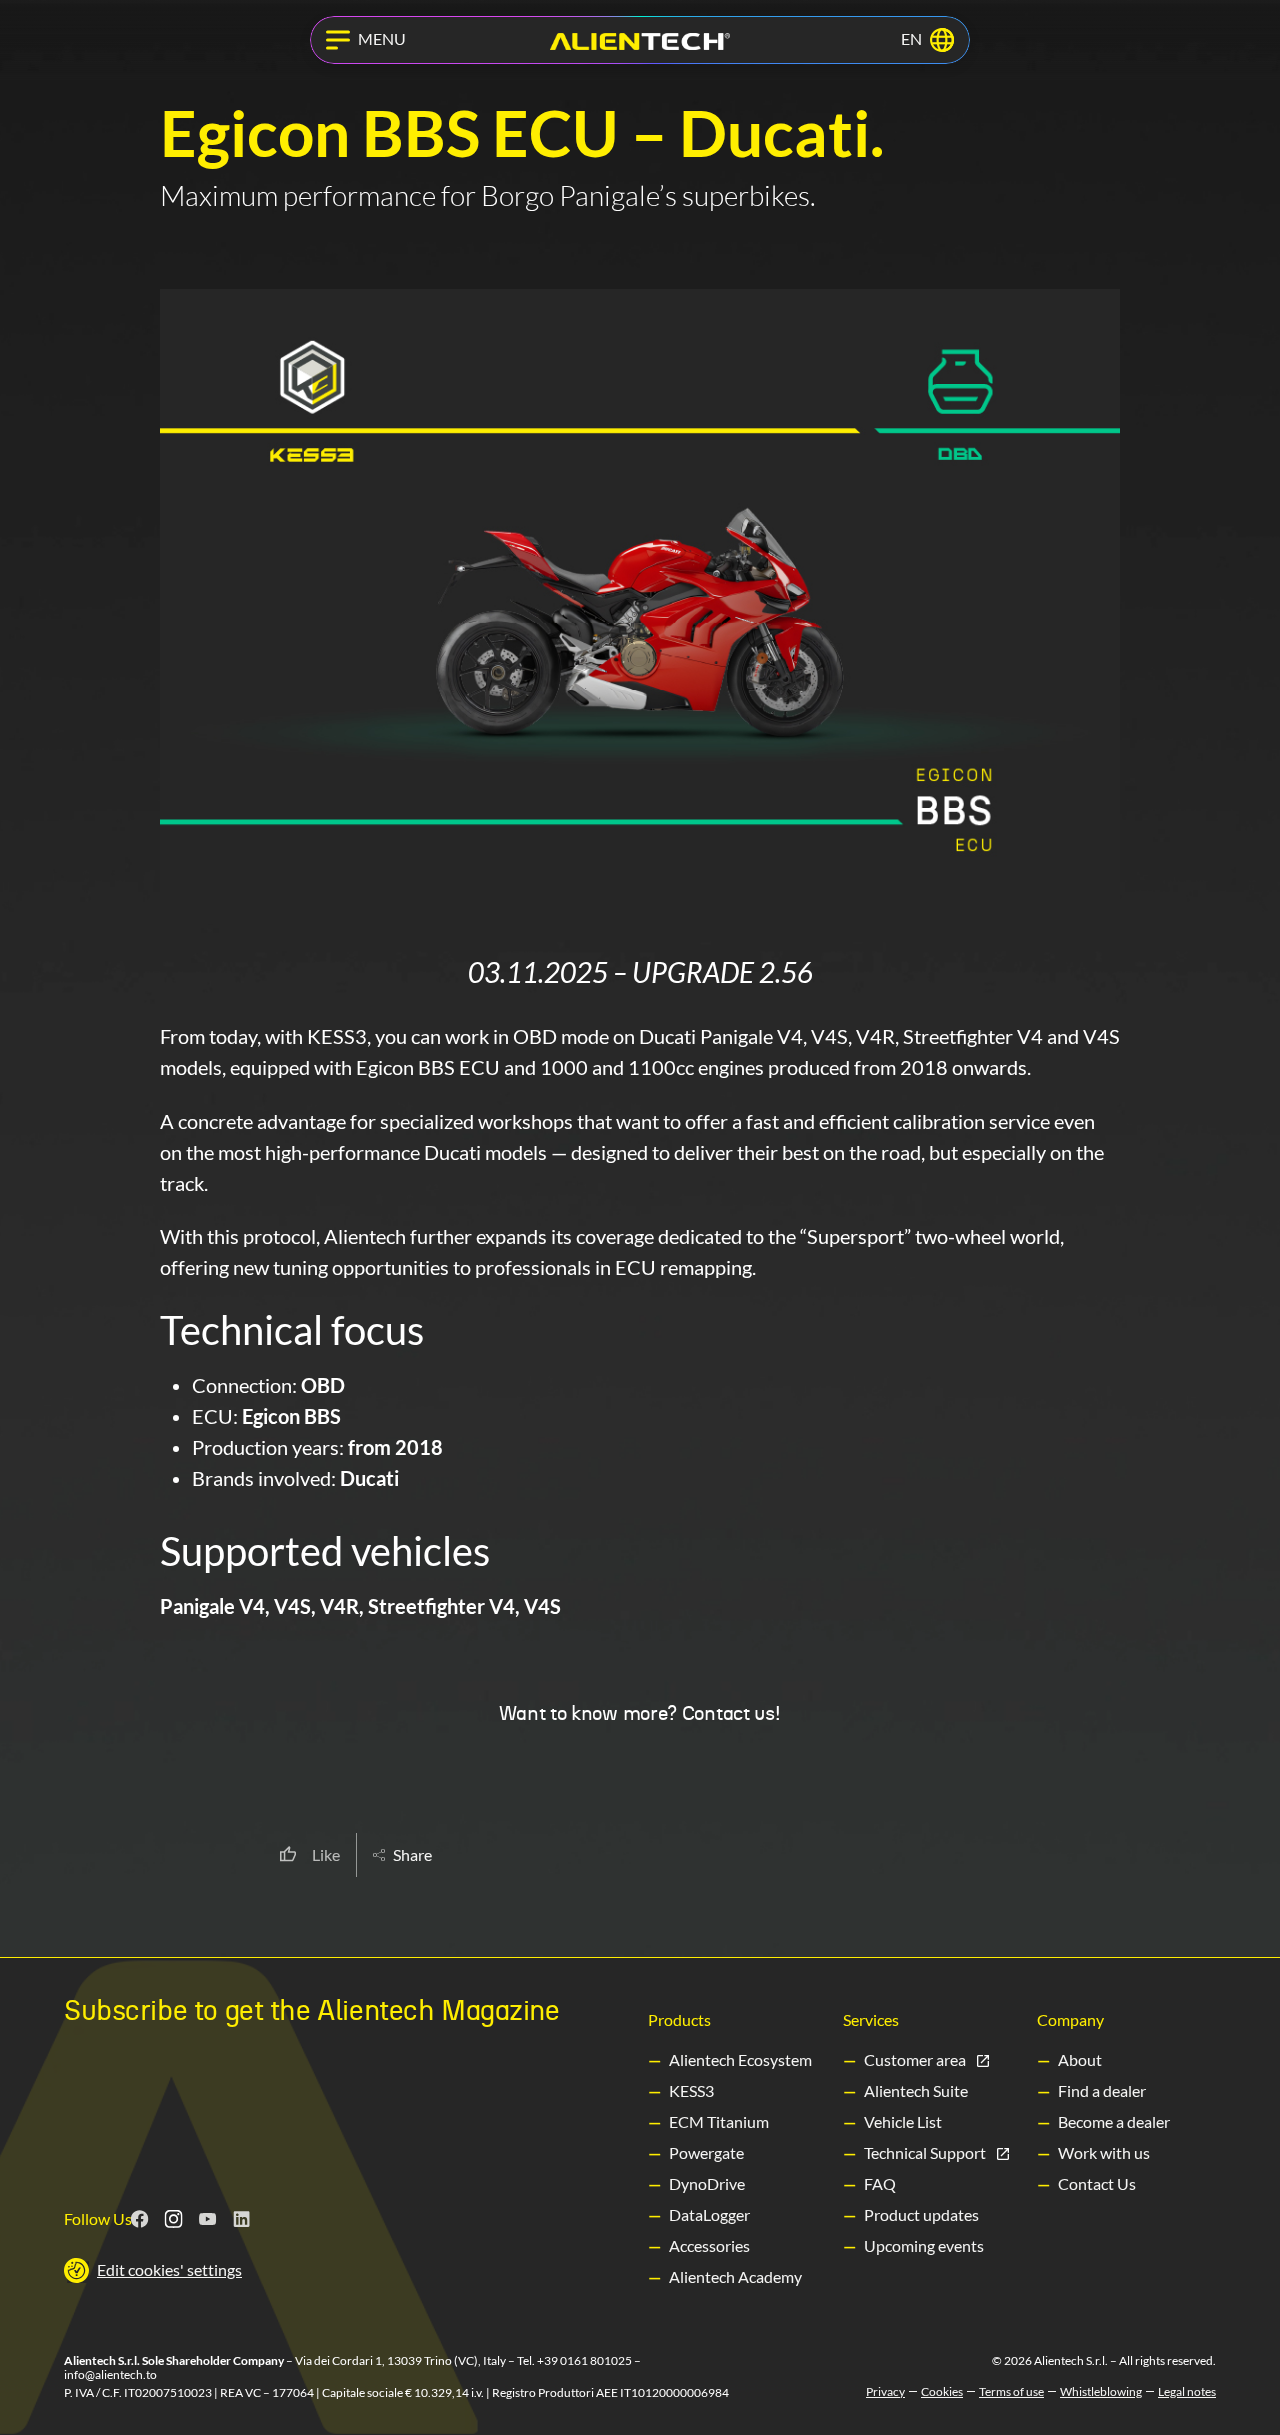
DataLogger (709, 2214)
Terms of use (1011, 2392)
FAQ (880, 2183)
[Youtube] (208, 2219)
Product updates (921, 2214)
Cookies (942, 2392)
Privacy (885, 2392)
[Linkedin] (242, 2219)
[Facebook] (140, 2219)
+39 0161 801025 (584, 2360)
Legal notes (1187, 2392)
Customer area (915, 2059)
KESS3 (691, 2090)
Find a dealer (1102, 2090)
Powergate (706, 2152)
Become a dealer (1114, 2121)
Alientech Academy (735, 2276)
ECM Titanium (719, 2121)
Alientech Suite (916, 2090)
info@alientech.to (110, 2374)
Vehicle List (903, 2121)
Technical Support (925, 2152)
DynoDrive (707, 2183)
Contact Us (1097, 2183)
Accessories (709, 2245)
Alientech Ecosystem (740, 2059)
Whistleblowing (1101, 2392)
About (1080, 2059)
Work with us (1104, 2152)
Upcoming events (924, 2245)
